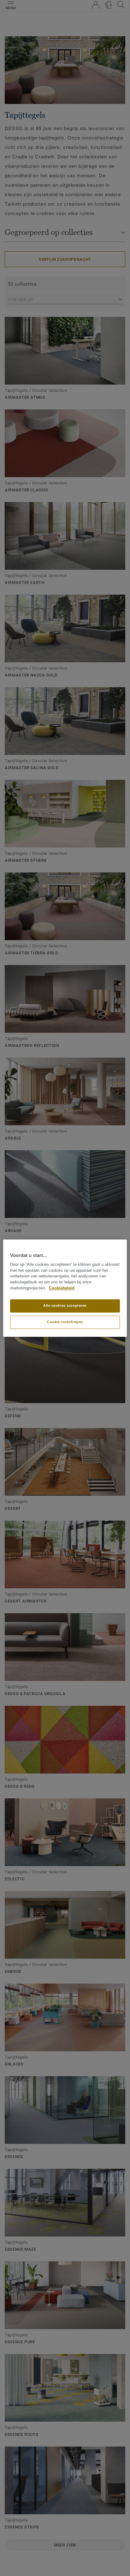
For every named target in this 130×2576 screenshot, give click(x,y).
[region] (65, 1288)
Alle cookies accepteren (65, 1305)
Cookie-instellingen (65, 1322)
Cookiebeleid (62, 1288)
